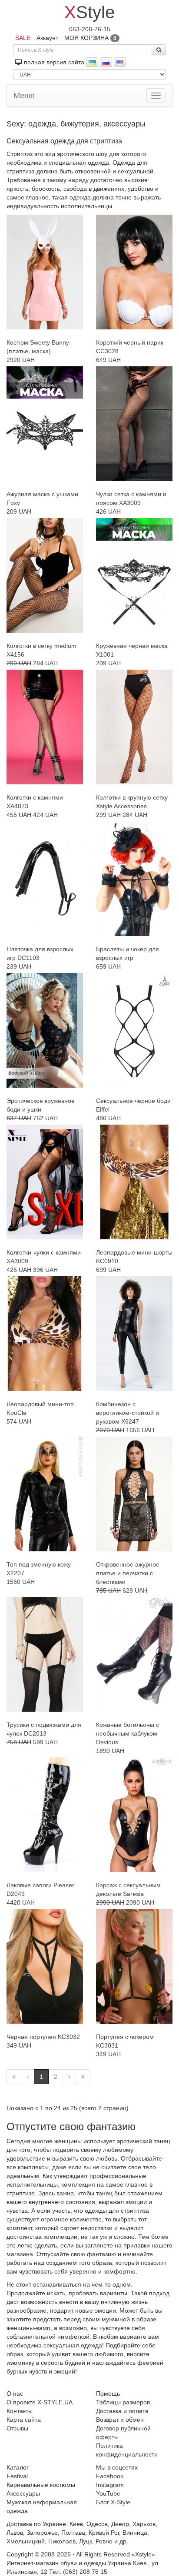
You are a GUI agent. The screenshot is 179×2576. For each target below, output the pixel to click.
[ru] (106, 62)
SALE (23, 38)
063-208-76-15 (90, 29)
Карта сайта (24, 2420)
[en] (120, 62)
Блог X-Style (113, 2502)
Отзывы (17, 2428)
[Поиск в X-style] (159, 50)
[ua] (92, 62)
